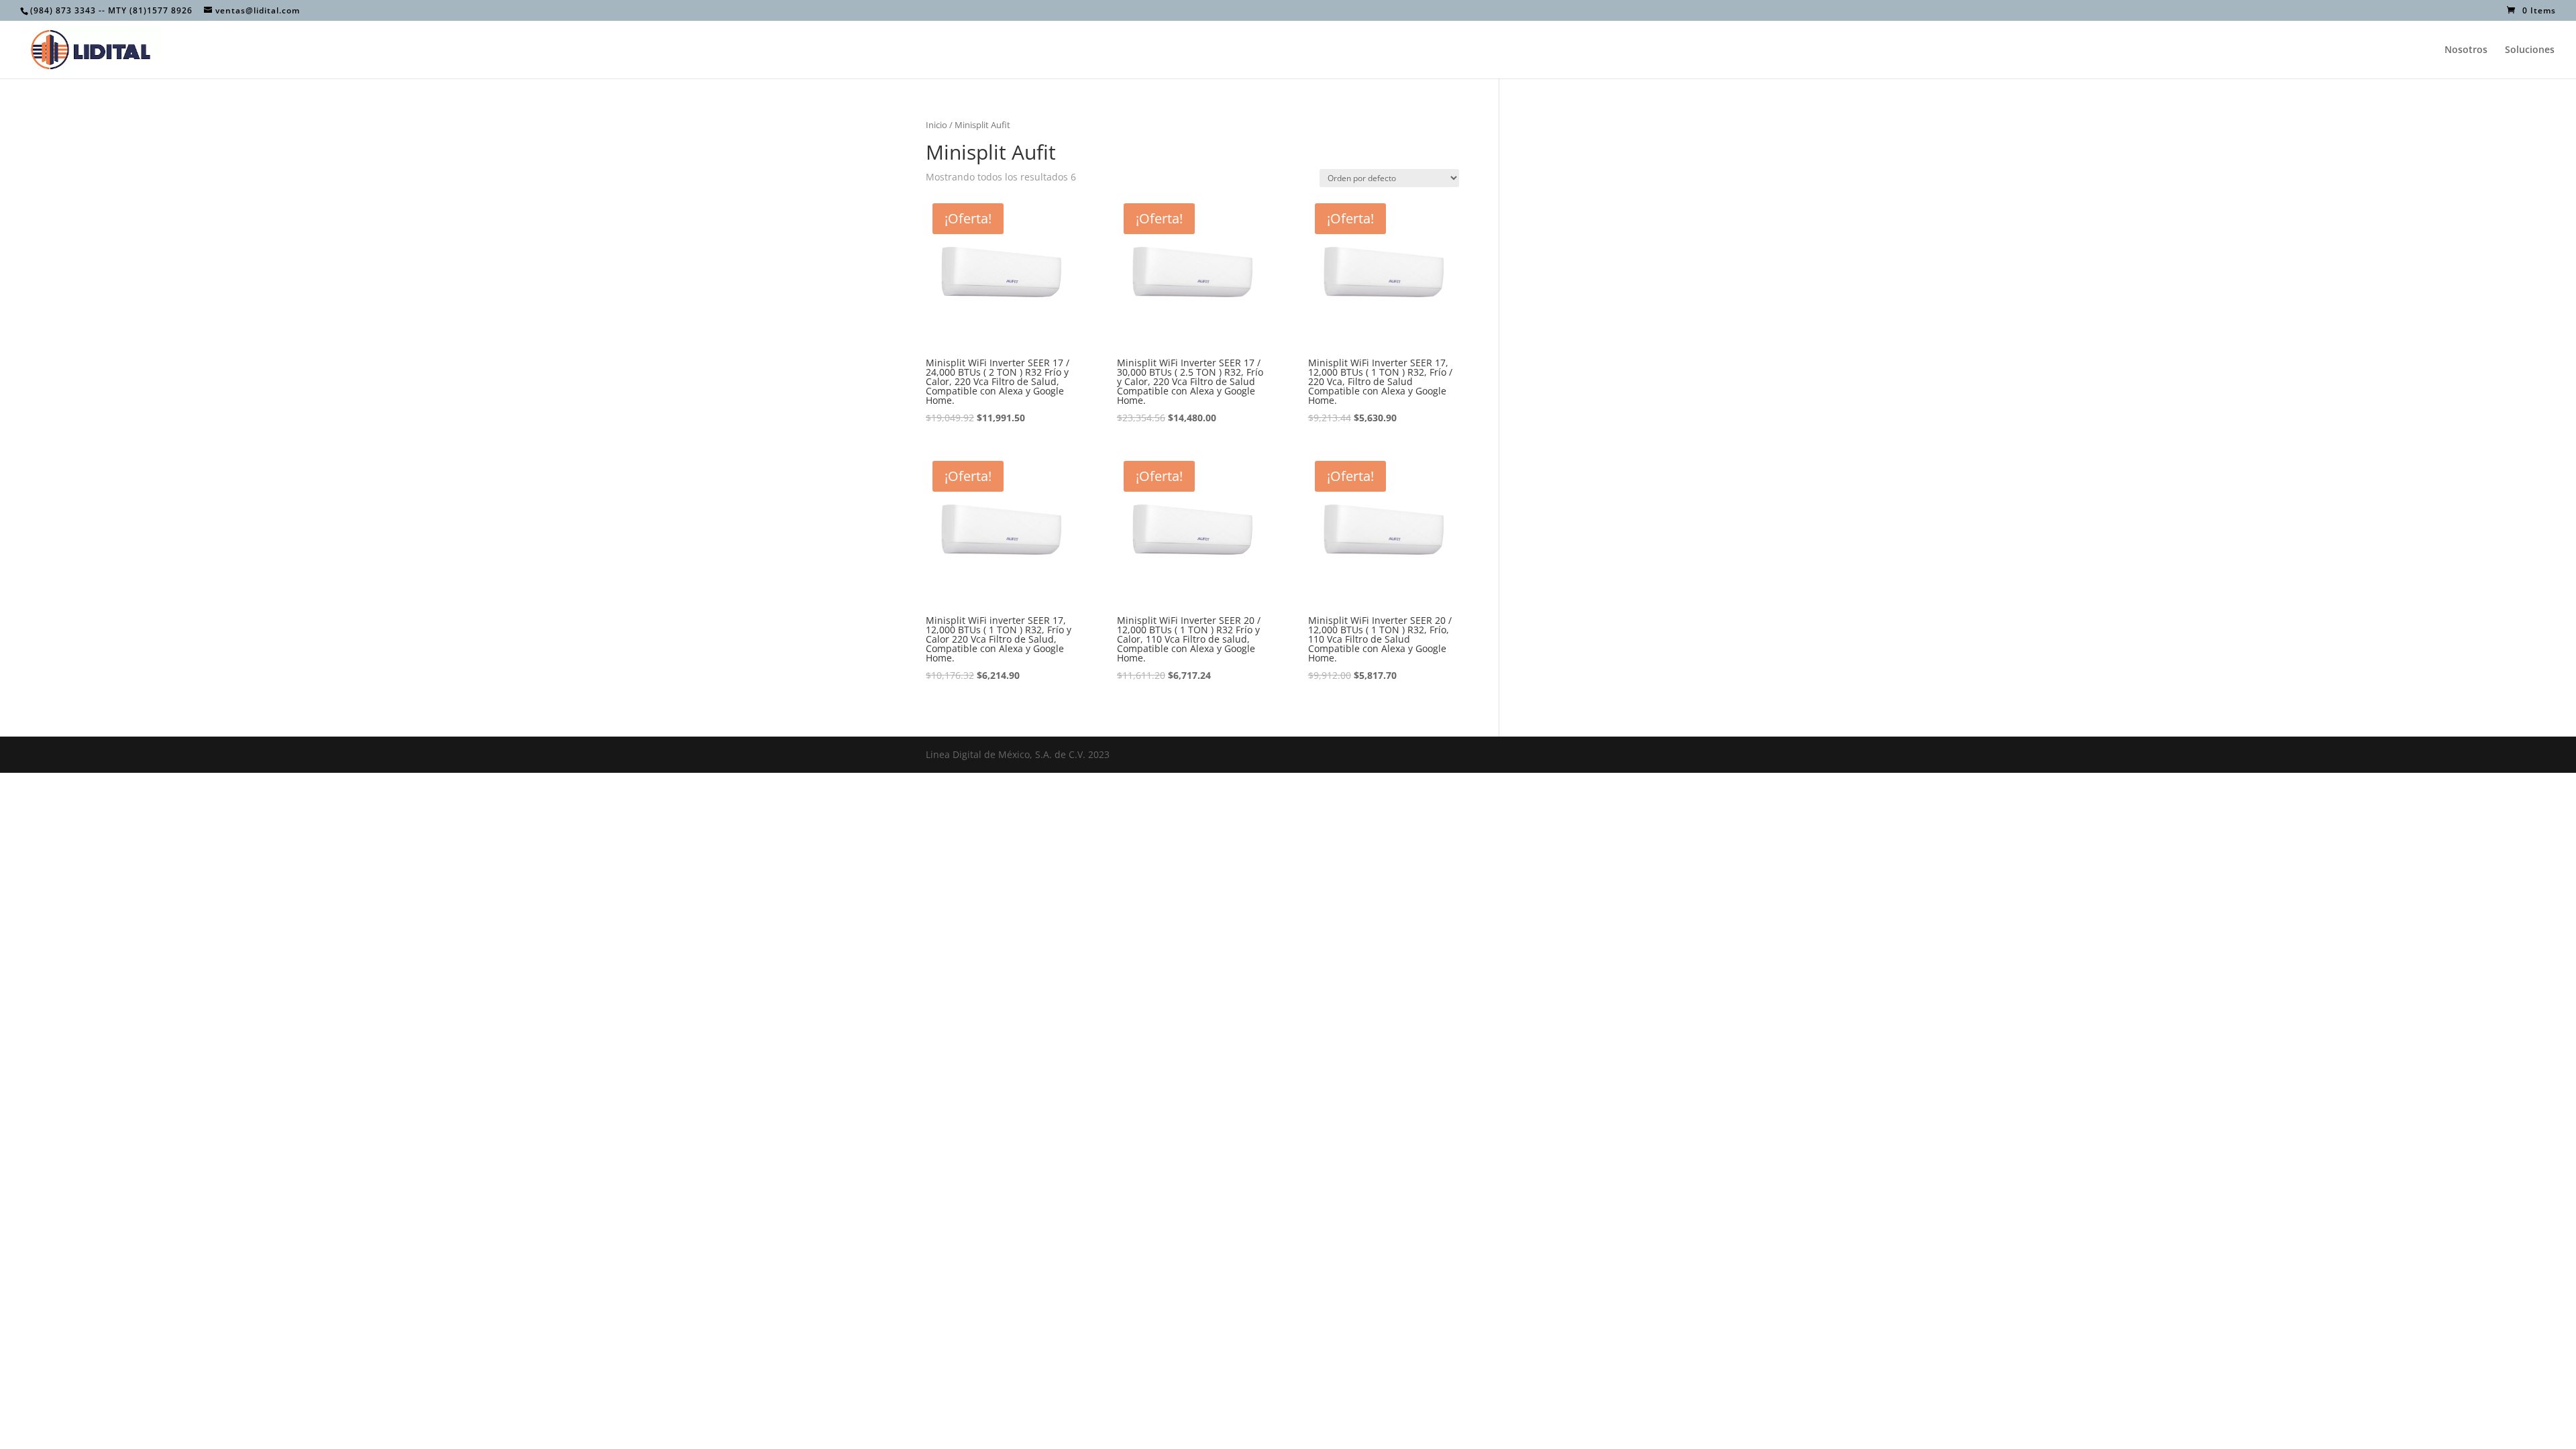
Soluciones (2530, 50)
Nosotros (2466, 50)
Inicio (936, 125)
